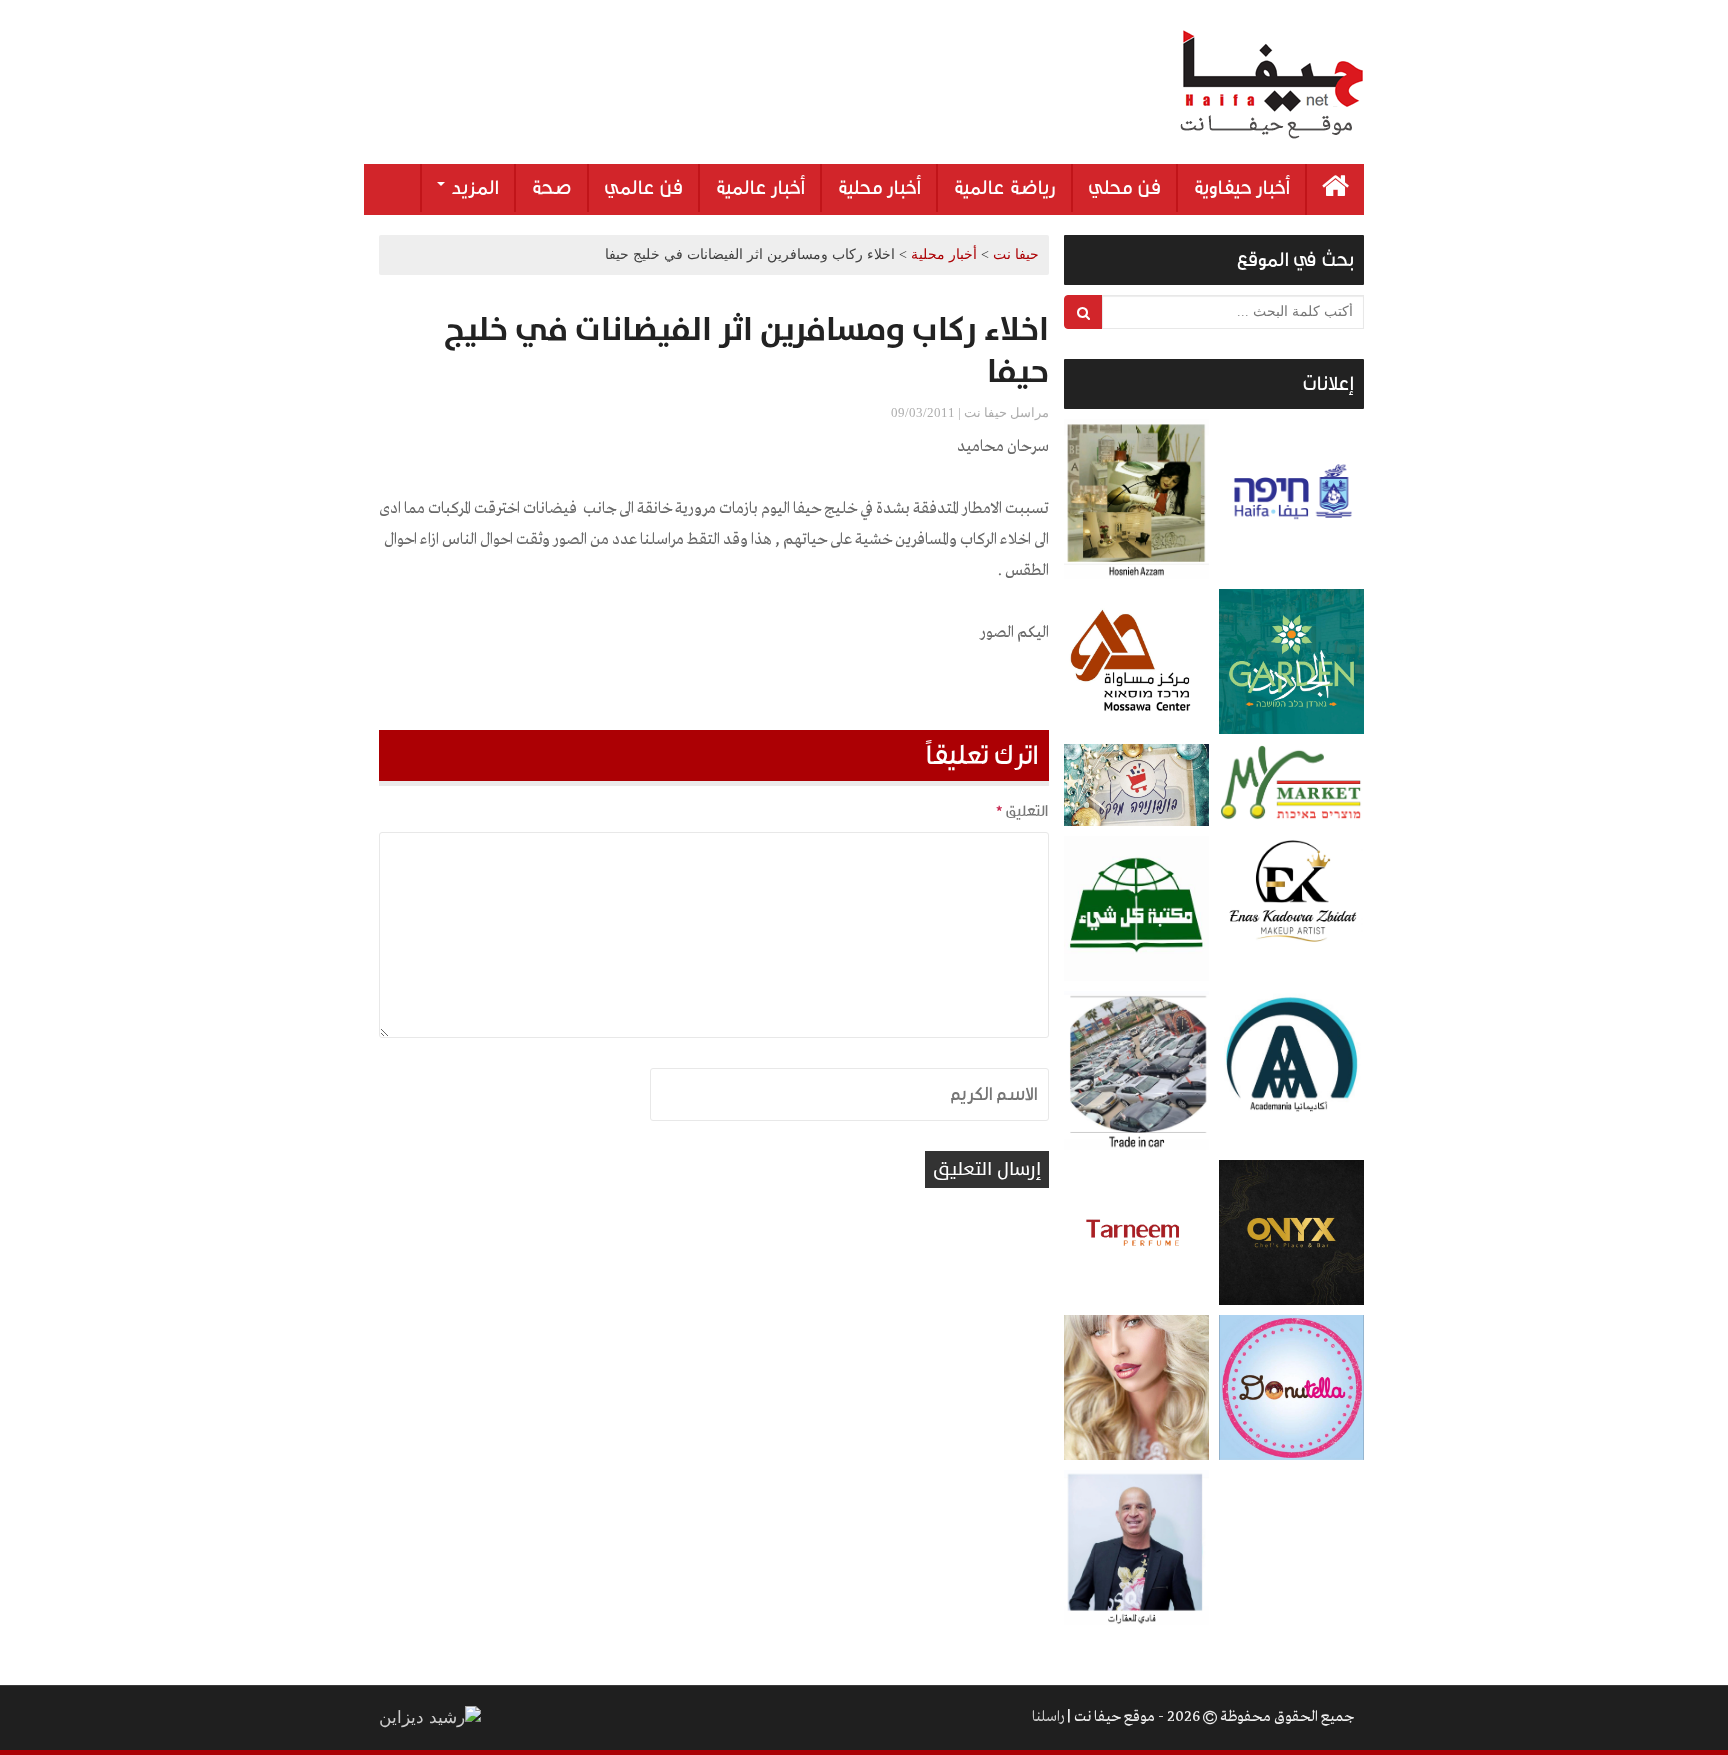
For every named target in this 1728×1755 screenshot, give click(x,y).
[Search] (1083, 312)
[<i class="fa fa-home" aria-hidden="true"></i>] (1335, 189)
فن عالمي (643, 188)
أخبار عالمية (760, 188)
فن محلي (1124, 188)
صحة (551, 188)
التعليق (1022, 811)
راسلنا (1048, 1717)
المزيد (473, 188)
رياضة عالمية (1004, 188)
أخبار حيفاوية (1241, 188)
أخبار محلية (879, 188)
